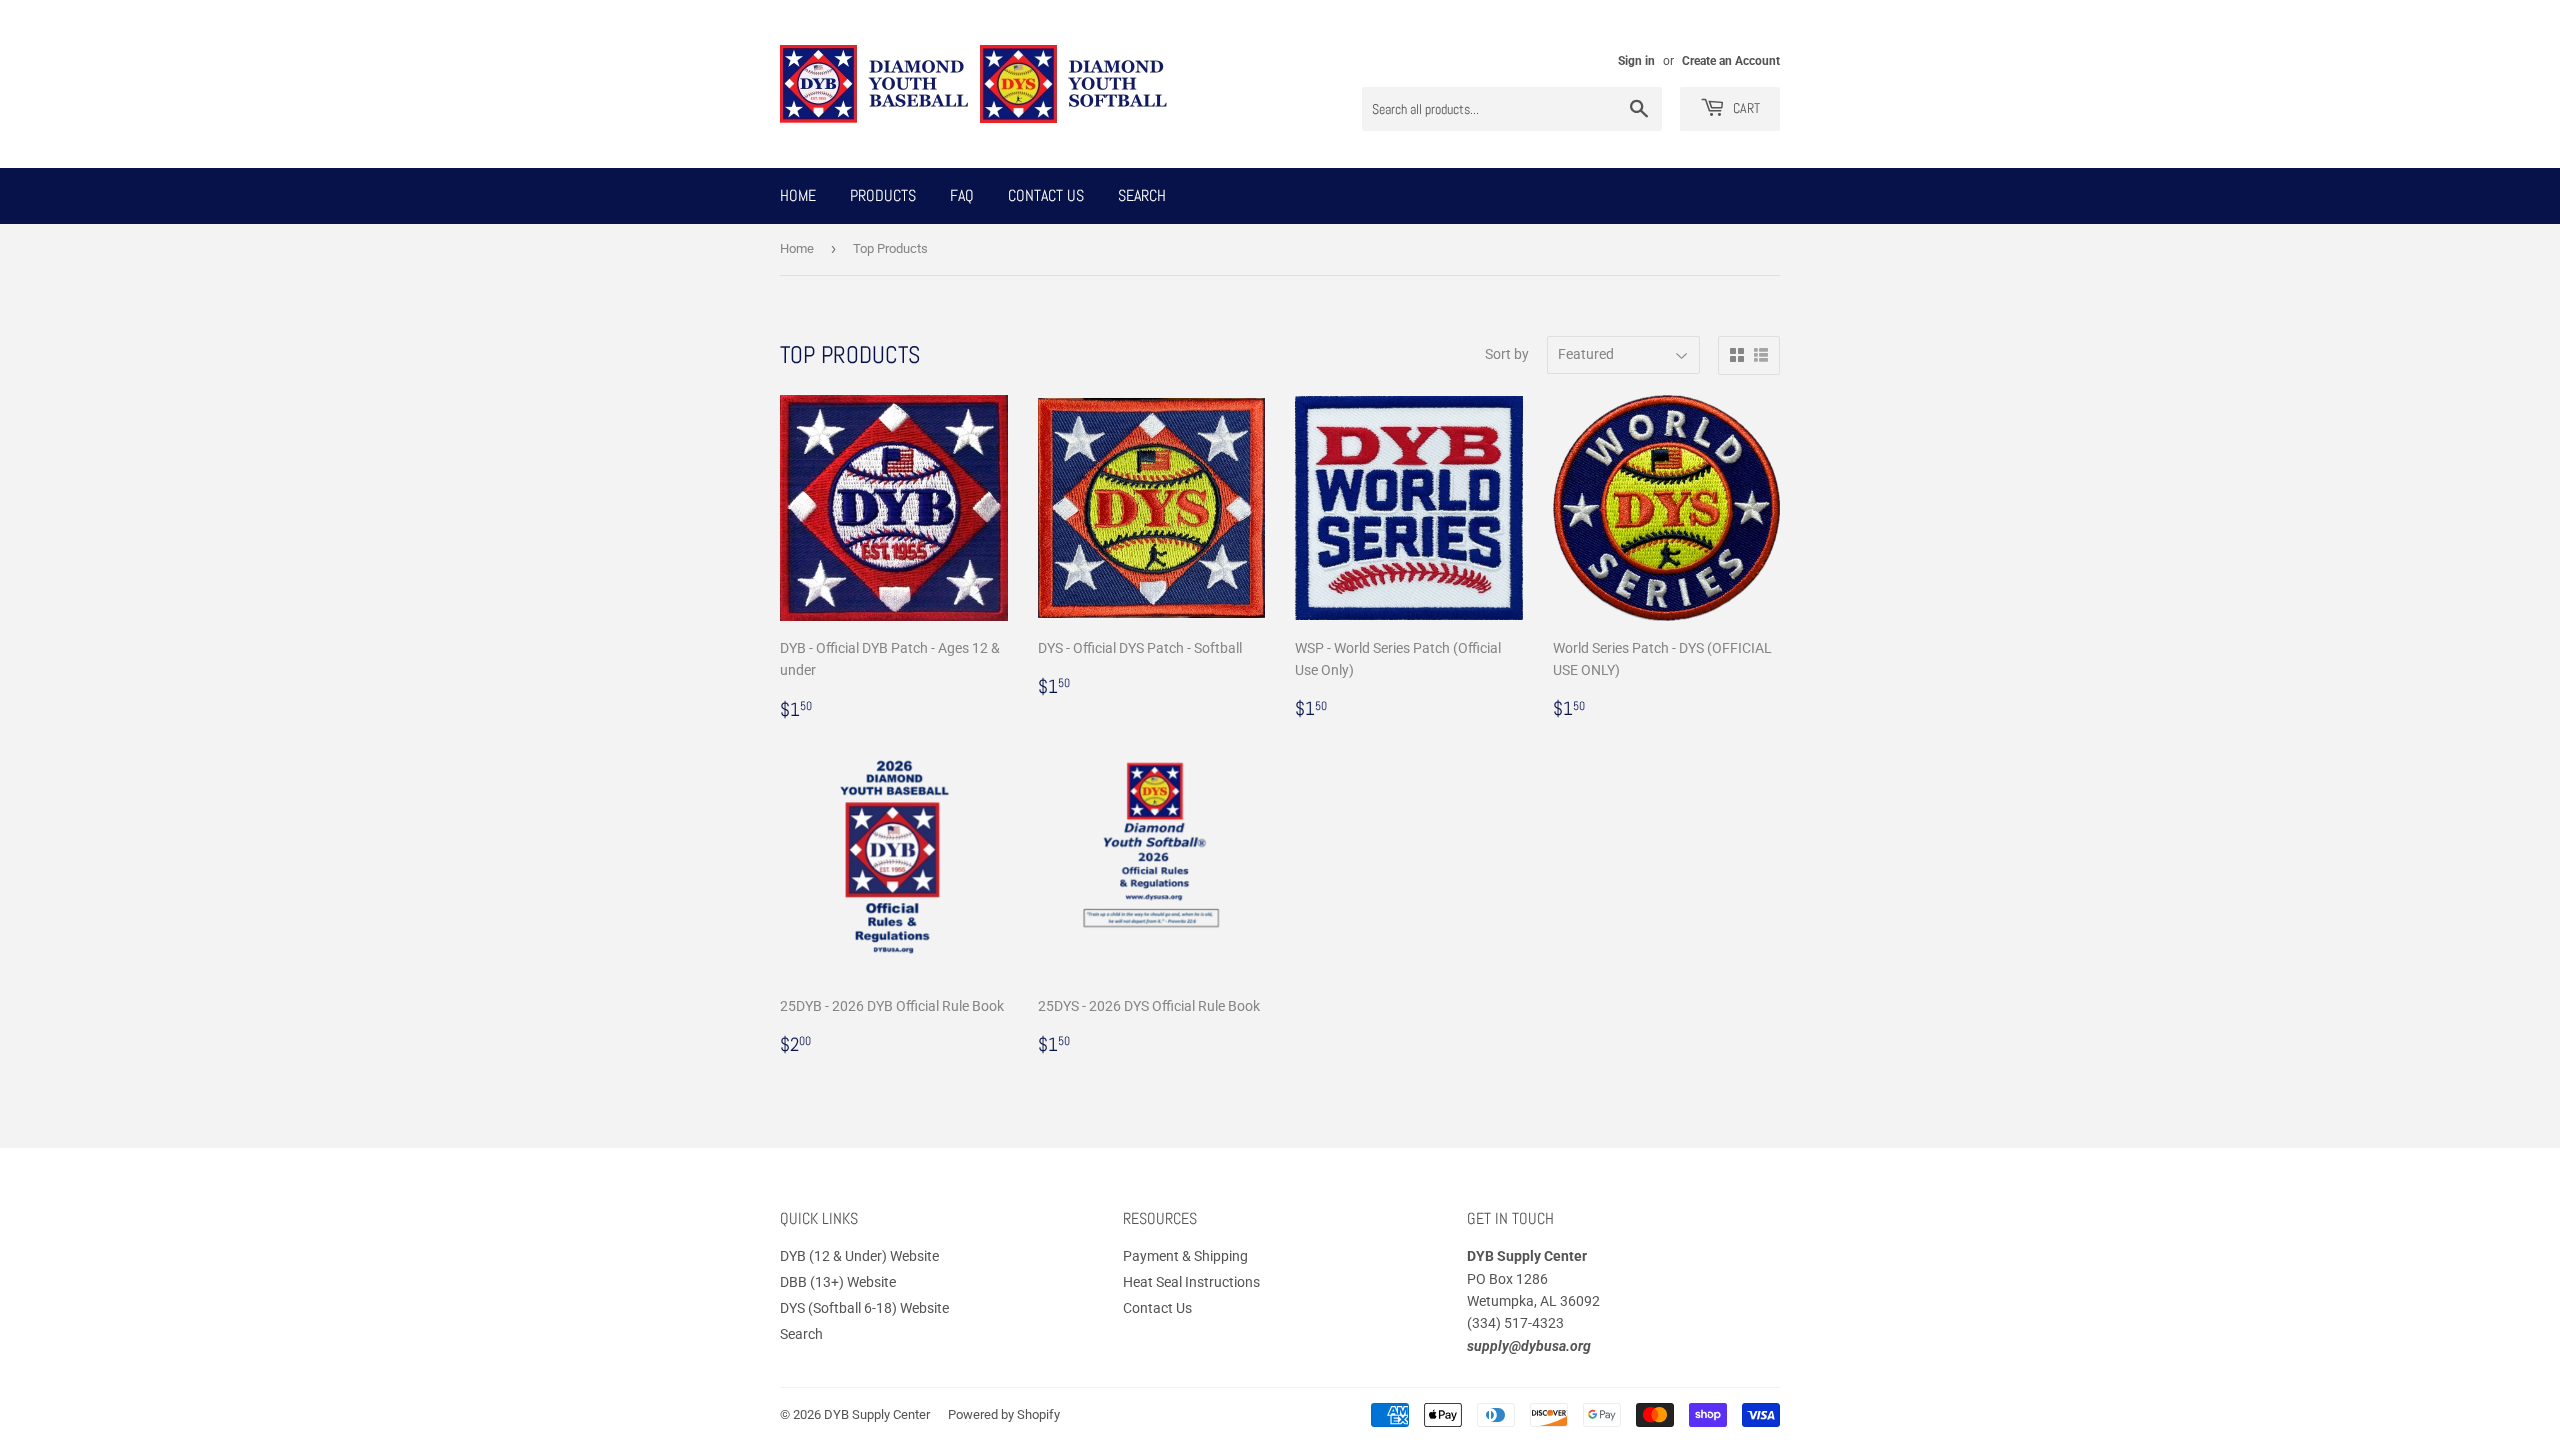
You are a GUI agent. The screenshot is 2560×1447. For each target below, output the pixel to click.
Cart (1745, 108)
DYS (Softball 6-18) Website (864, 1308)
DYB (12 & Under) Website (859, 1256)
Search (1142, 195)
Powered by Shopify (1004, 1414)
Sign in (1636, 61)
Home (798, 195)
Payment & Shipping (1185, 1256)
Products (883, 195)
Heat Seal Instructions (1191, 1282)
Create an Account (1731, 61)
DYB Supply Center (877, 1414)
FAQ (962, 195)
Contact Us (1046, 195)
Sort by (1507, 354)
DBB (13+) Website (838, 1282)
